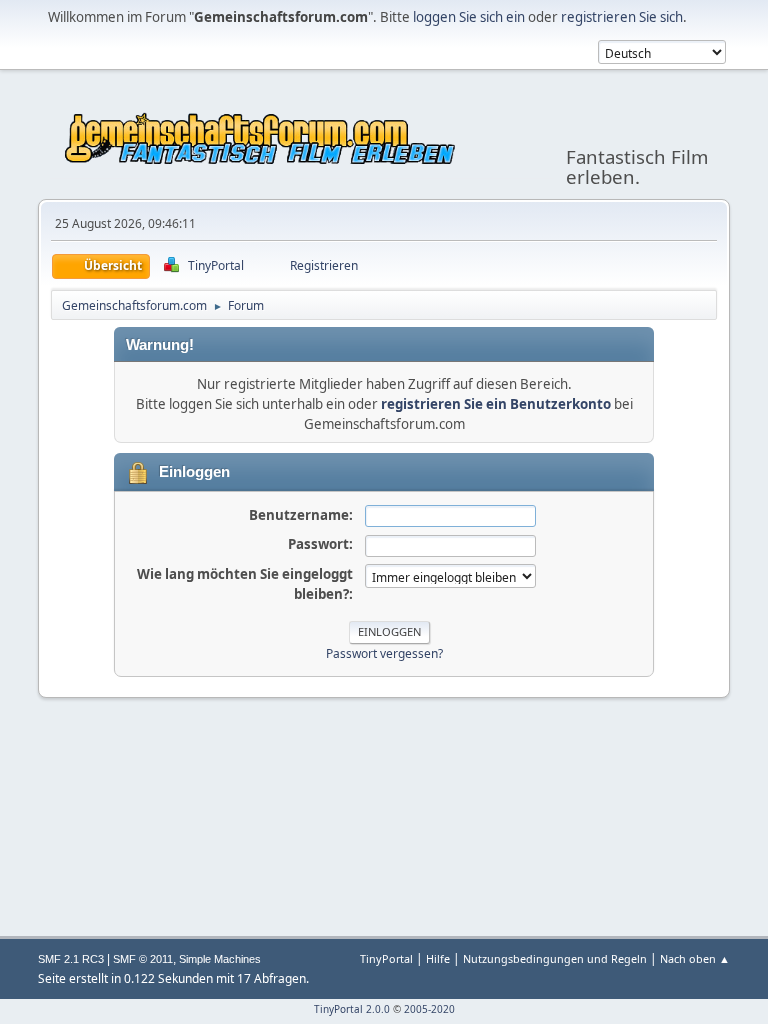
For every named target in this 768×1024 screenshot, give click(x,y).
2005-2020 (429, 1009)
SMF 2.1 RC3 (71, 959)
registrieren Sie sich (622, 17)
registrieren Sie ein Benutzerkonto (496, 404)
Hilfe (438, 958)
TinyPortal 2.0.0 (352, 1009)
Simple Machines (220, 959)
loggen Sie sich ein (469, 17)
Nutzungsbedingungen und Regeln (555, 958)
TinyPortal (386, 958)
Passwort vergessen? (384, 653)
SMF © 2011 (143, 959)
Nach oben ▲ (695, 958)
